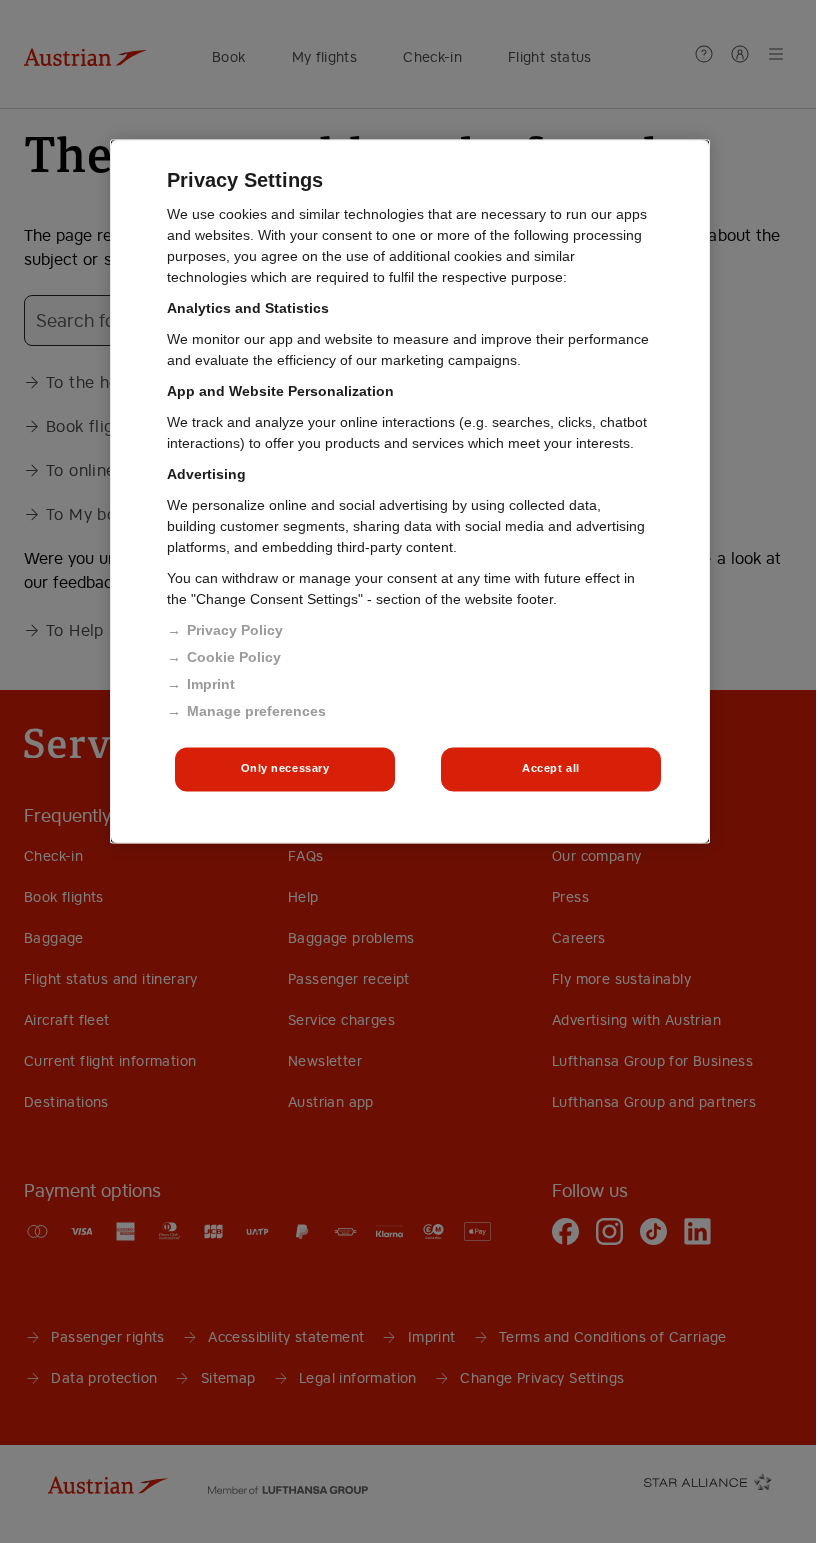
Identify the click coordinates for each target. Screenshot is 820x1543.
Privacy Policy (235, 631)
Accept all (551, 769)
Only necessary (285, 769)
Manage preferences (256, 712)
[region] (410, 492)
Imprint (211, 685)
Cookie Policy (234, 658)
